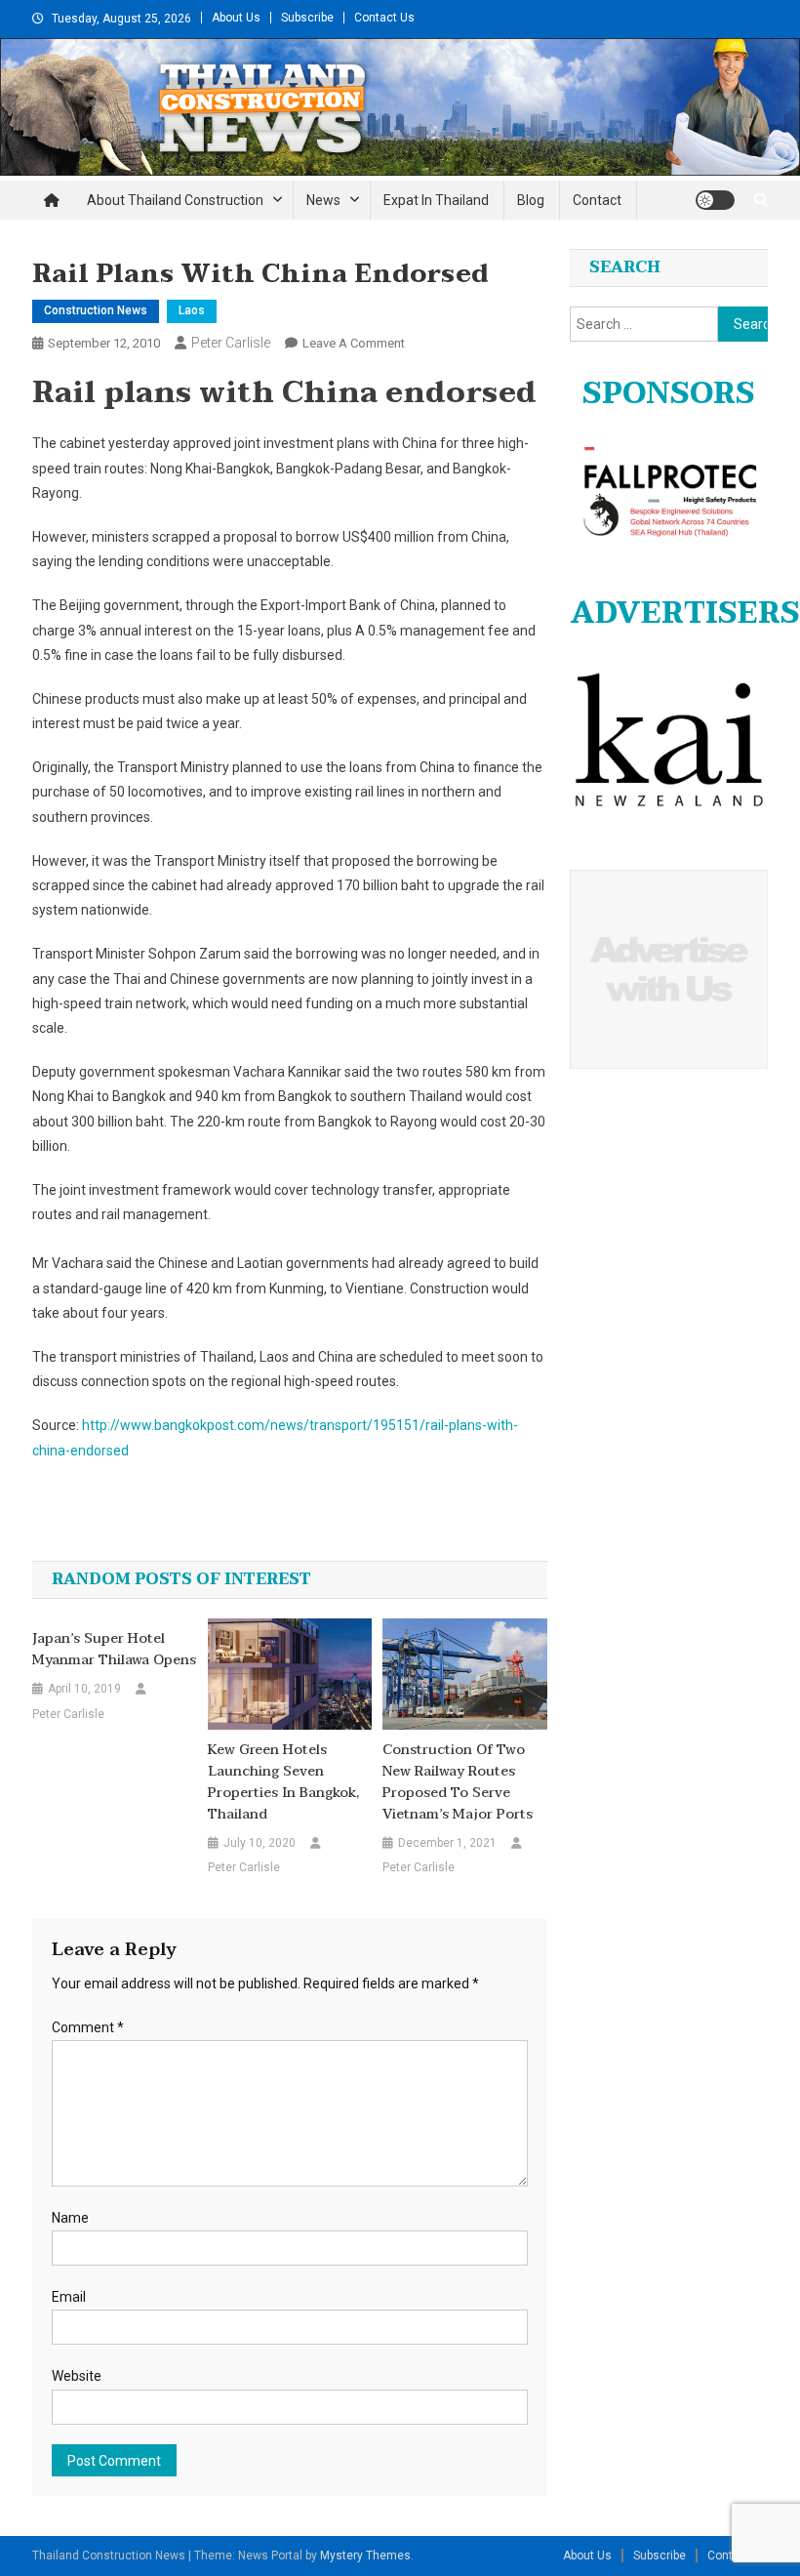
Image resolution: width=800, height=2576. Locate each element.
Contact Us (384, 18)
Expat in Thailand (436, 200)
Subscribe (307, 18)
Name (70, 2218)
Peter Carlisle (231, 343)
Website (77, 2376)
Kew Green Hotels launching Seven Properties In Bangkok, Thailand (283, 1782)
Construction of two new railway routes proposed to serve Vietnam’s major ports (458, 1782)
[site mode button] (715, 200)
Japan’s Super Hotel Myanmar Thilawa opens (114, 1650)
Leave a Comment (354, 343)
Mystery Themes (365, 2556)
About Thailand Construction (175, 200)
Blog (531, 200)
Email (69, 2297)
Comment (88, 2027)
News (323, 200)
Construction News (96, 310)
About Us (236, 18)
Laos (192, 310)
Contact (597, 200)
